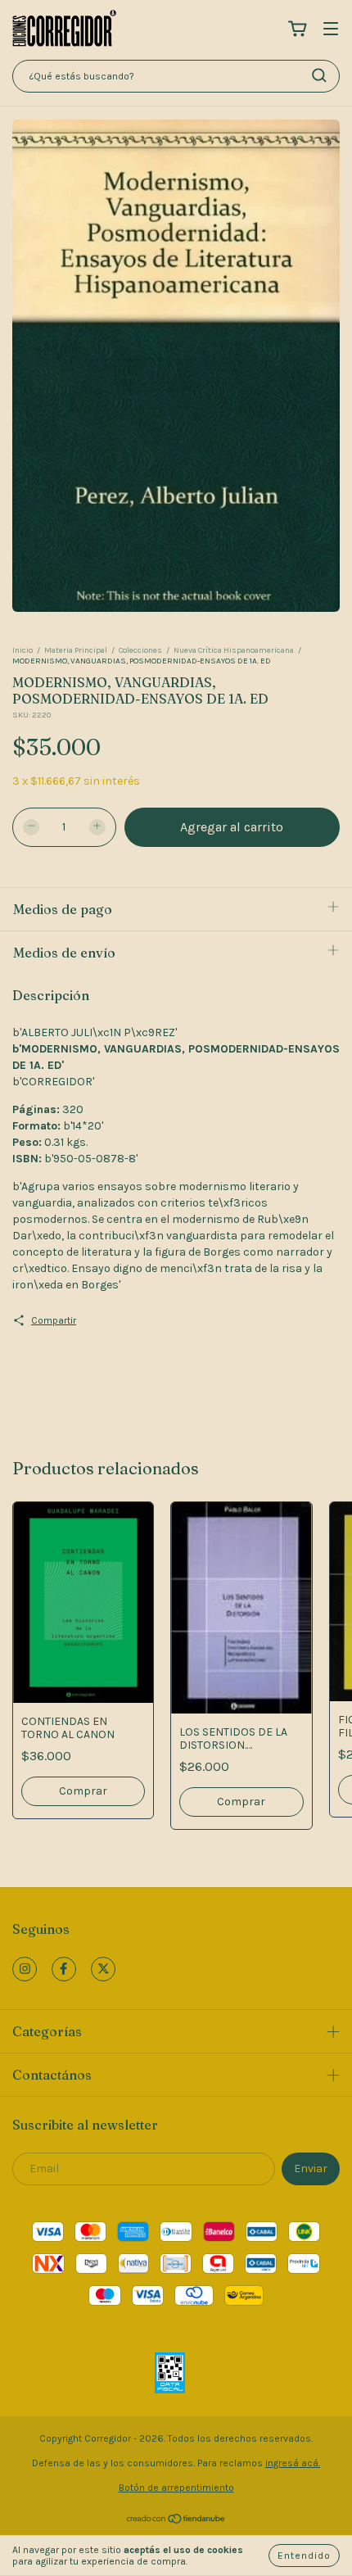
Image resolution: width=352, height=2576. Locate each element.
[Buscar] (319, 75)
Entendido (304, 2556)
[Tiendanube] (176, 2521)
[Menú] (331, 30)
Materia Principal (76, 650)
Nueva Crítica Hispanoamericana (234, 650)
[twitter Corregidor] (103, 1969)
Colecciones (140, 650)
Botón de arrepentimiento (176, 2488)
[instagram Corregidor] (25, 1969)
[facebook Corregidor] (64, 1969)
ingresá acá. (293, 2463)
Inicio (23, 650)
